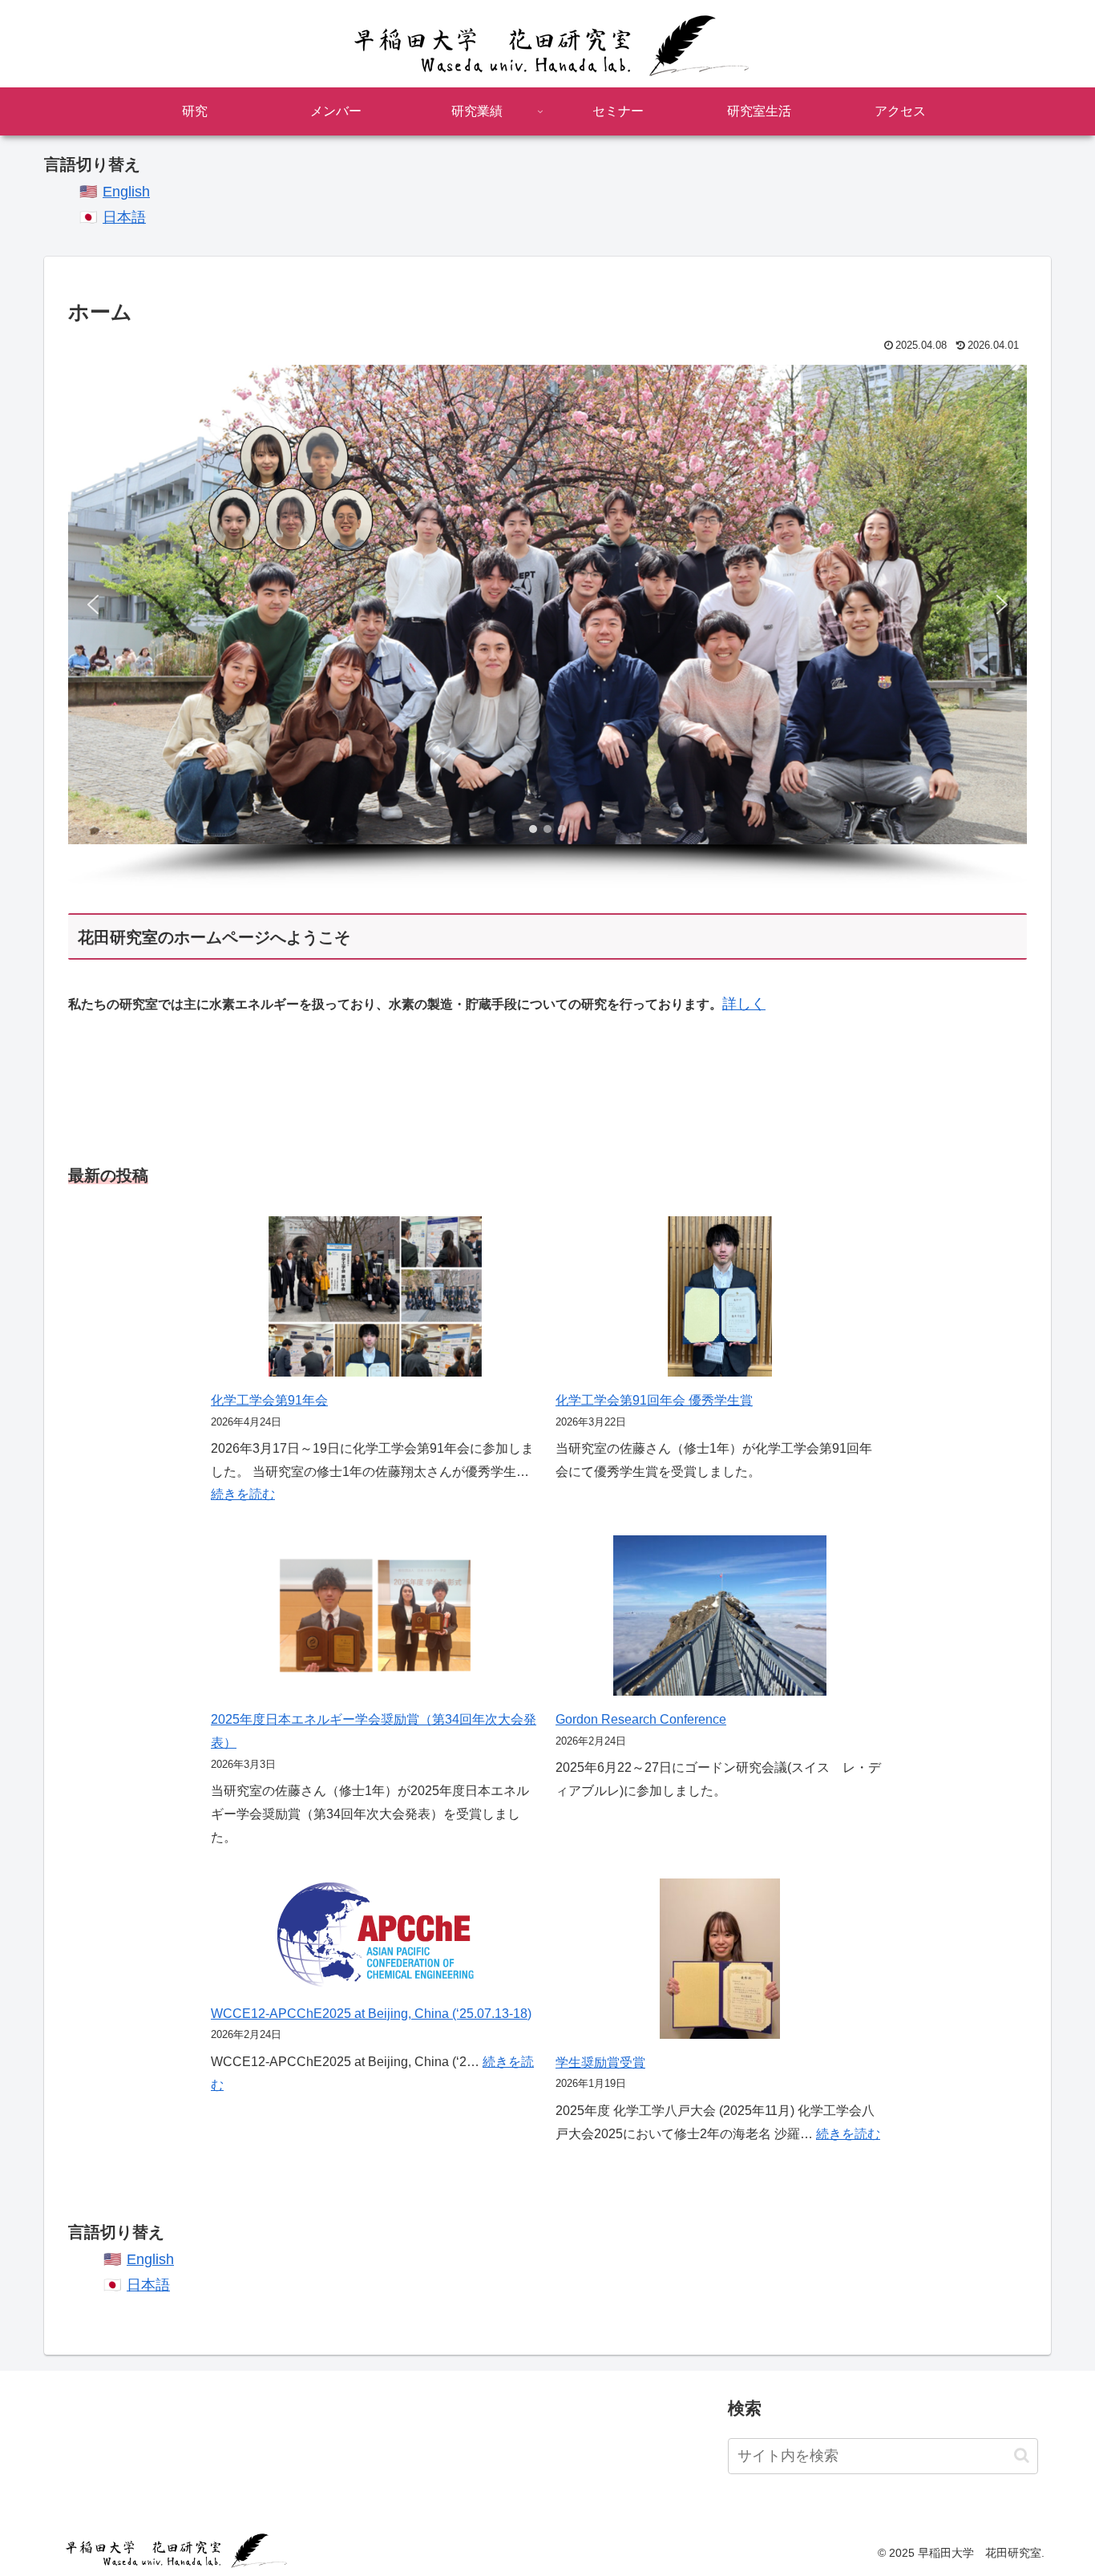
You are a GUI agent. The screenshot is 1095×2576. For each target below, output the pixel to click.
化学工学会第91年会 (269, 1400)
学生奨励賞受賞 (600, 2062)
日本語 (124, 217)
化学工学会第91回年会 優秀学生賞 (654, 1400)
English (126, 192)
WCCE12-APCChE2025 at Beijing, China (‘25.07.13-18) (371, 2014)
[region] (547, 626)
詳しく (744, 1004)
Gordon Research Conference (641, 1719)
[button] (93, 605)
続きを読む (243, 1494)
